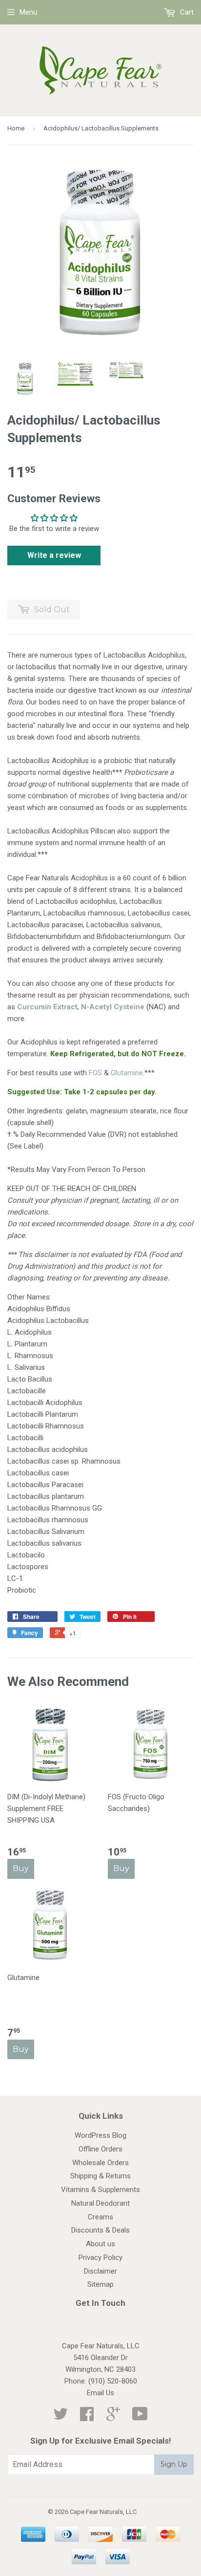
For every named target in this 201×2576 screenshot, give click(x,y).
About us (100, 2244)
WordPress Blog (100, 2135)
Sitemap (100, 2284)
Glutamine (127, 1073)
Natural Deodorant (100, 2203)
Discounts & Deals (100, 2230)
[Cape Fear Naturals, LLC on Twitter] (60, 2417)
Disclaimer (100, 2271)
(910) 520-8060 (113, 2381)
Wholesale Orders (100, 2163)
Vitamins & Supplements (100, 2190)
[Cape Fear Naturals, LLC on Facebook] (87, 2417)
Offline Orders (100, 2149)
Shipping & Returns (100, 2176)
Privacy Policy (100, 2257)
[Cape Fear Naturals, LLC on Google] (113, 2417)
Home (16, 128)
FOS (95, 1073)
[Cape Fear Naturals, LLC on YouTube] (140, 2417)
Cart (186, 12)
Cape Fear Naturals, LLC (103, 2512)
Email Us (100, 2393)
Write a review (54, 555)
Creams (100, 2217)
